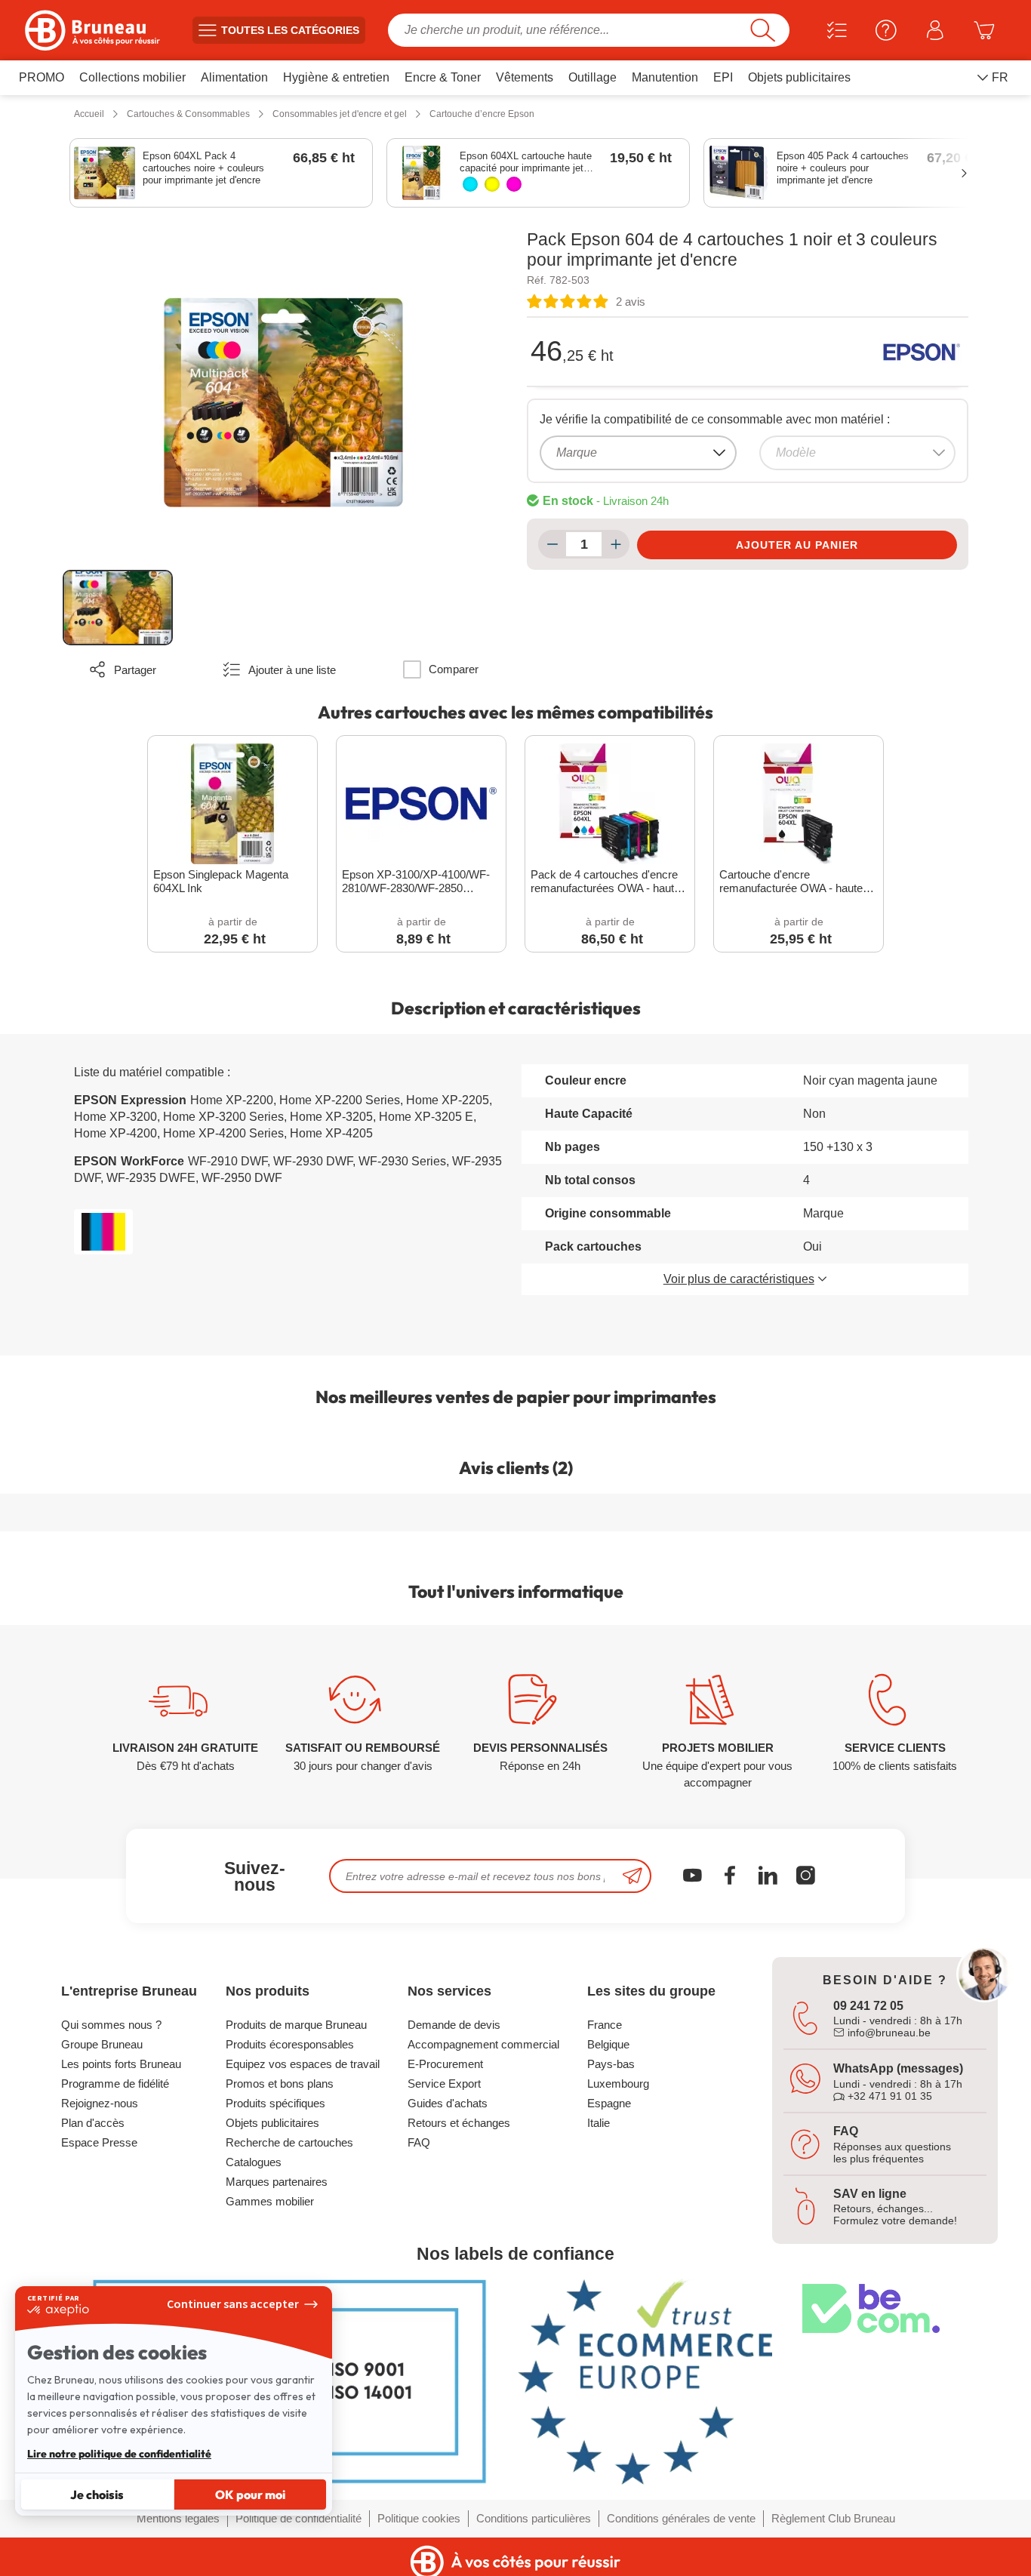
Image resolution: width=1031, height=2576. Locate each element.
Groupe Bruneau (102, 2044)
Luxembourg (618, 2084)
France (605, 2025)
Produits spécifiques (275, 2103)
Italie (599, 2123)
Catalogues (254, 2162)
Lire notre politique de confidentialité (119, 2454)
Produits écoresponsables (290, 2044)
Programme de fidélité (115, 2084)
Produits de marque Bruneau (296, 2025)
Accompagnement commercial (483, 2044)
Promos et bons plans (280, 2084)
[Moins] (552, 544)
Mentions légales (178, 2518)
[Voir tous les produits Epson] (922, 352)
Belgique (608, 2044)
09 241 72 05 (868, 2006)
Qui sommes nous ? (111, 2025)
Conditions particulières (534, 2518)
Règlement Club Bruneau (833, 2518)
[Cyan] (470, 184)
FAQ (419, 2142)
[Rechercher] (763, 30)
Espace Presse (99, 2142)
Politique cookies (419, 2518)
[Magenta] (514, 184)
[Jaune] (492, 184)
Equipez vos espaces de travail (303, 2064)
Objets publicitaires (272, 2123)
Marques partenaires (277, 2182)
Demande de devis (454, 2025)
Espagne (609, 2103)
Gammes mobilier (270, 2201)
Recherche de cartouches (289, 2142)
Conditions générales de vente (681, 2518)
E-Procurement (445, 2064)
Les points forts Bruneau (121, 2064)
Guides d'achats (448, 2103)
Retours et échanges (459, 2123)
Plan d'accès (93, 2123)
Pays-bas (611, 2064)
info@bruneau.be (888, 2033)
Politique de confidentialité (299, 2518)
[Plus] (616, 544)
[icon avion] (632, 1876)
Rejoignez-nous (100, 2103)
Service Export (444, 2084)
